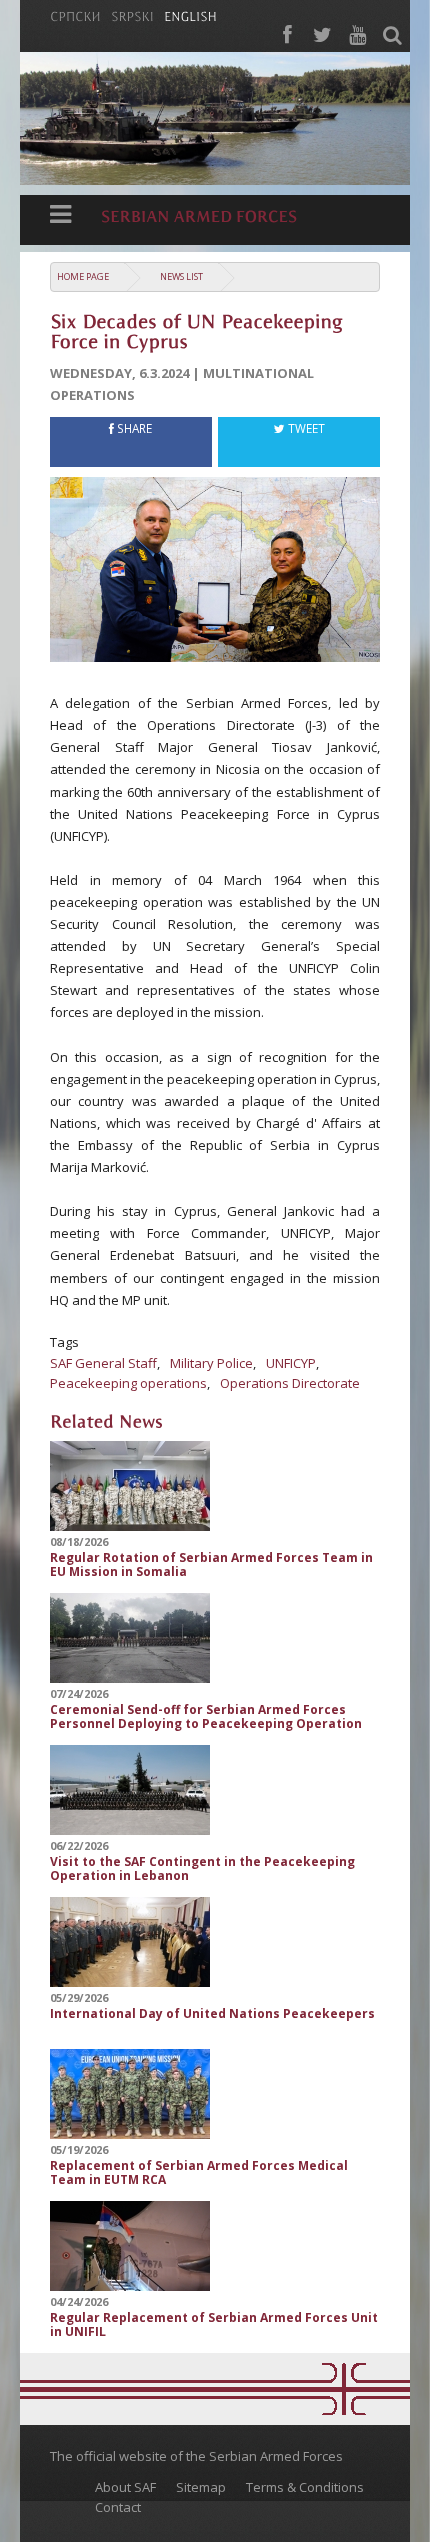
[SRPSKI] (132, 15)
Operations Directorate (290, 1383)
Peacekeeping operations (128, 1383)
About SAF (125, 2487)
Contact (118, 2507)
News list (181, 276)
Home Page (83, 276)
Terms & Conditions (305, 2487)
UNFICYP (291, 1363)
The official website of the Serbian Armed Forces (196, 2456)
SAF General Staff (103, 1363)
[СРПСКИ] (75, 15)
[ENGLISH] (190, 15)
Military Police (211, 1363)
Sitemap (201, 2487)
